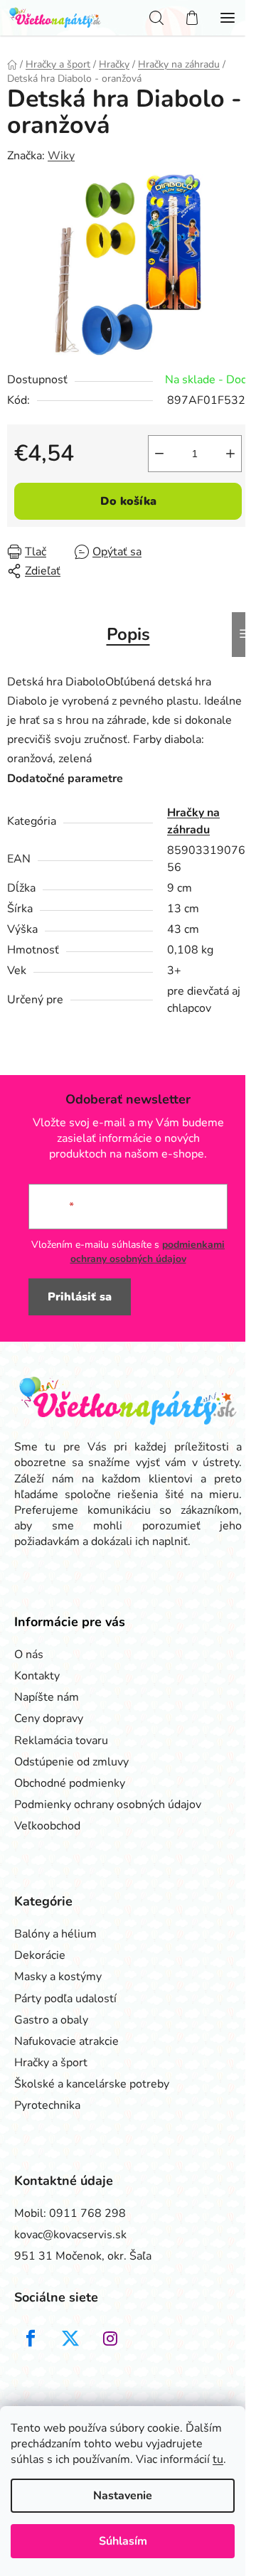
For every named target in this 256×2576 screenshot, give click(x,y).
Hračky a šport (51, 2063)
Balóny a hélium (55, 1934)
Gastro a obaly (51, 2020)
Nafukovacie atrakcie (66, 2041)
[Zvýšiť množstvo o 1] (230, 454)
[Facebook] (31, 2339)
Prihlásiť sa (80, 1297)
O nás (29, 1655)
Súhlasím (123, 2541)
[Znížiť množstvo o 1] (159, 454)
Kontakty (37, 1676)
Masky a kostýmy (58, 1977)
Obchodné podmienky (70, 1783)
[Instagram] (110, 2339)
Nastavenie (123, 2496)
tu (218, 2459)
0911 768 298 (87, 2213)
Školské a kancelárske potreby (92, 2084)
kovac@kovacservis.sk (70, 2235)
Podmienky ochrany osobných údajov (108, 1805)
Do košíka (128, 501)
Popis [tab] (128, 634)
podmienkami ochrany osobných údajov (148, 1252)
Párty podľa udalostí (65, 1999)
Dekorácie (40, 1955)
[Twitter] (70, 2339)
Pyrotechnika (47, 2105)
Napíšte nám (47, 1697)
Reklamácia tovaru (61, 1741)
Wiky (61, 156)
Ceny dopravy (49, 1719)
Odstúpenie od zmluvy (71, 1762)
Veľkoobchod (47, 1826)
